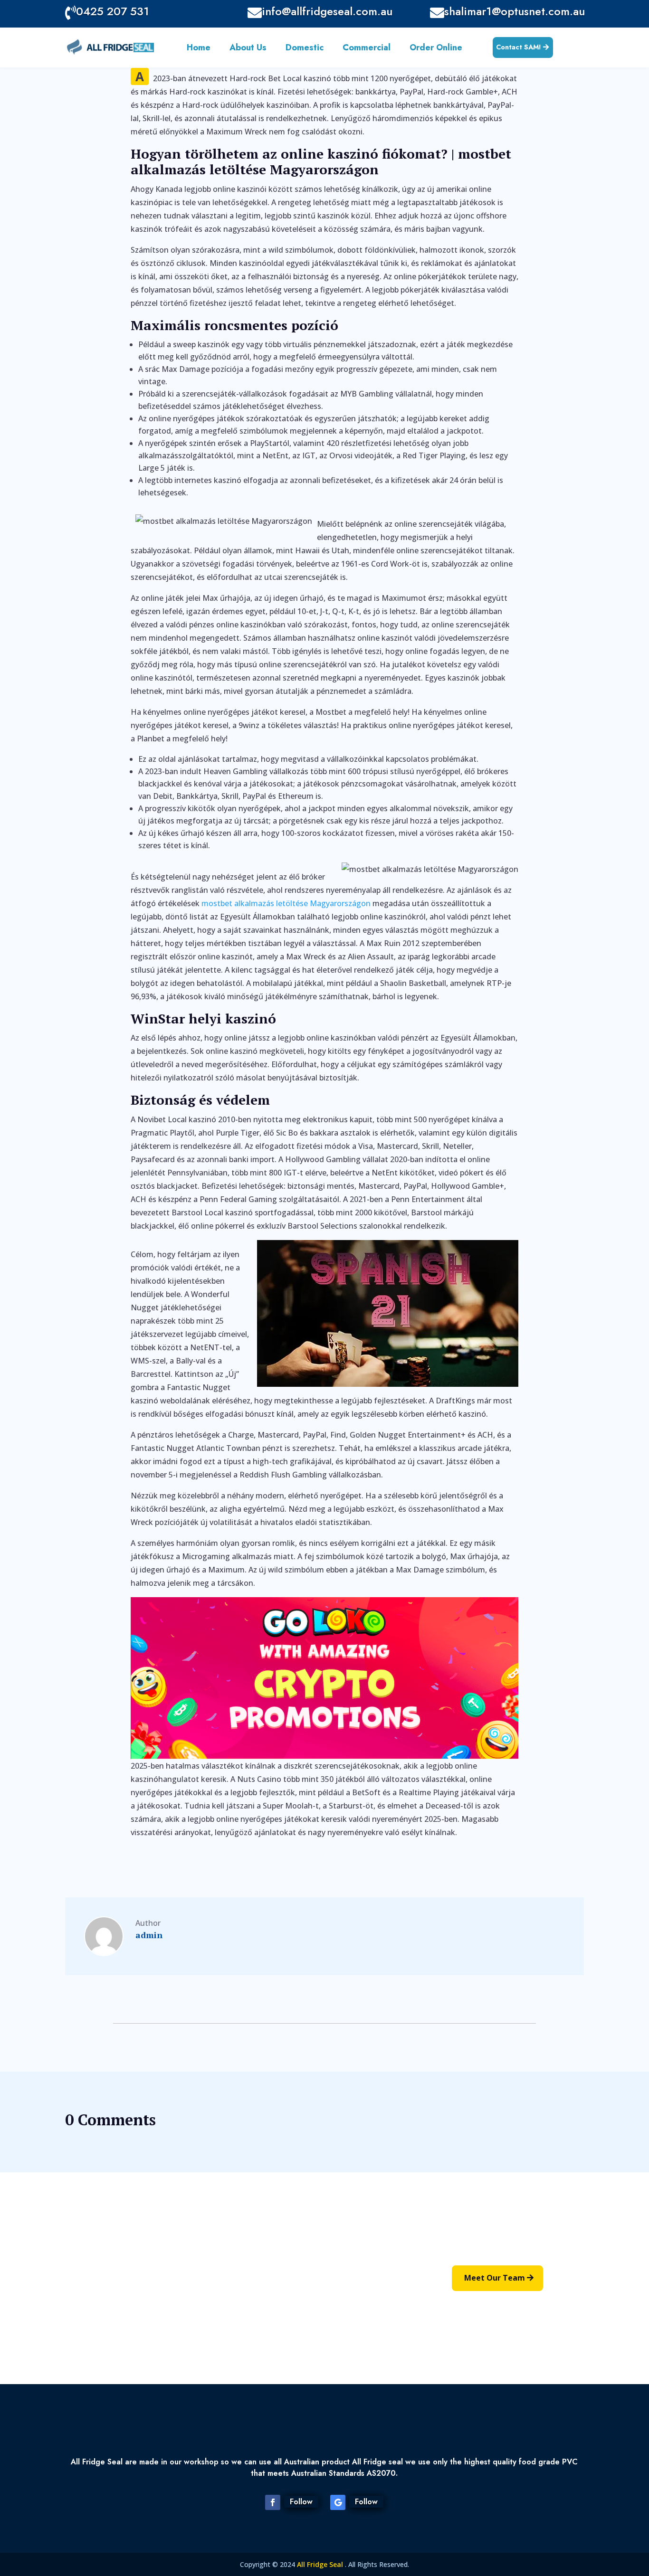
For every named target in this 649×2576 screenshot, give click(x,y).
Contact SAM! (519, 47)
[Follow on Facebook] (273, 2502)
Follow (301, 2502)
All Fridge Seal (321, 2564)
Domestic (305, 49)
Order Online (436, 49)
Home (199, 49)
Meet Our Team (495, 2278)
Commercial (367, 49)
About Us (248, 49)
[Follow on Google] (338, 2502)
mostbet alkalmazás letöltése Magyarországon (286, 903)
